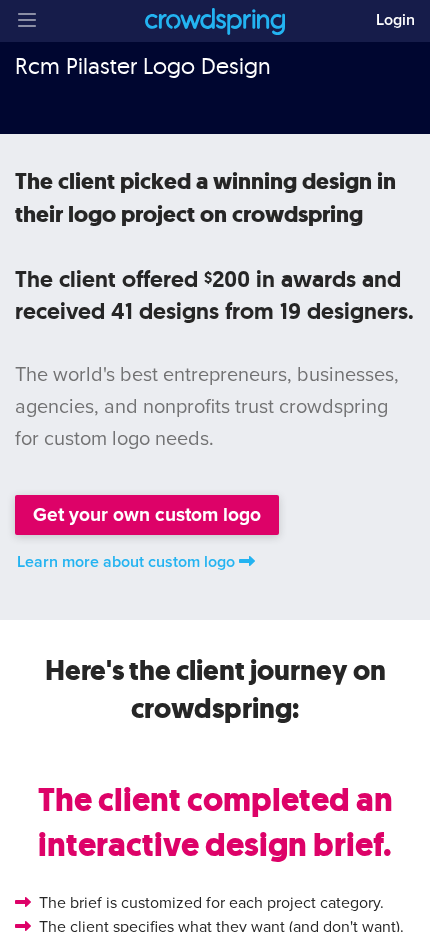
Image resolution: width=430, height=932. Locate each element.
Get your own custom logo (147, 514)
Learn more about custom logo (126, 562)
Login (395, 20)
